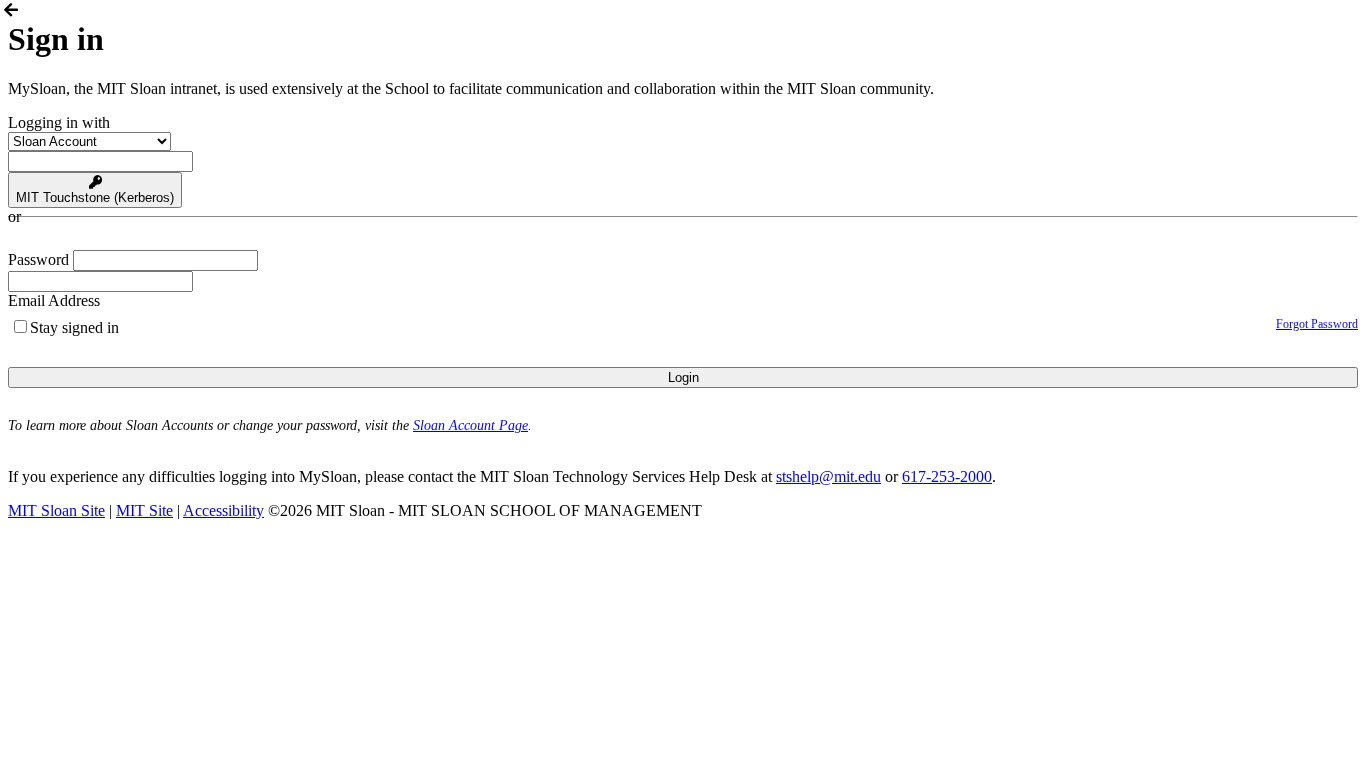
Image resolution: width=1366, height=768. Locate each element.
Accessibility (223, 510)
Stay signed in (74, 327)
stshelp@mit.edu (828, 476)
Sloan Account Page (470, 425)
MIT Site (144, 510)
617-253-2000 (947, 476)
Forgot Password (1317, 324)
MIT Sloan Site (56, 510)
